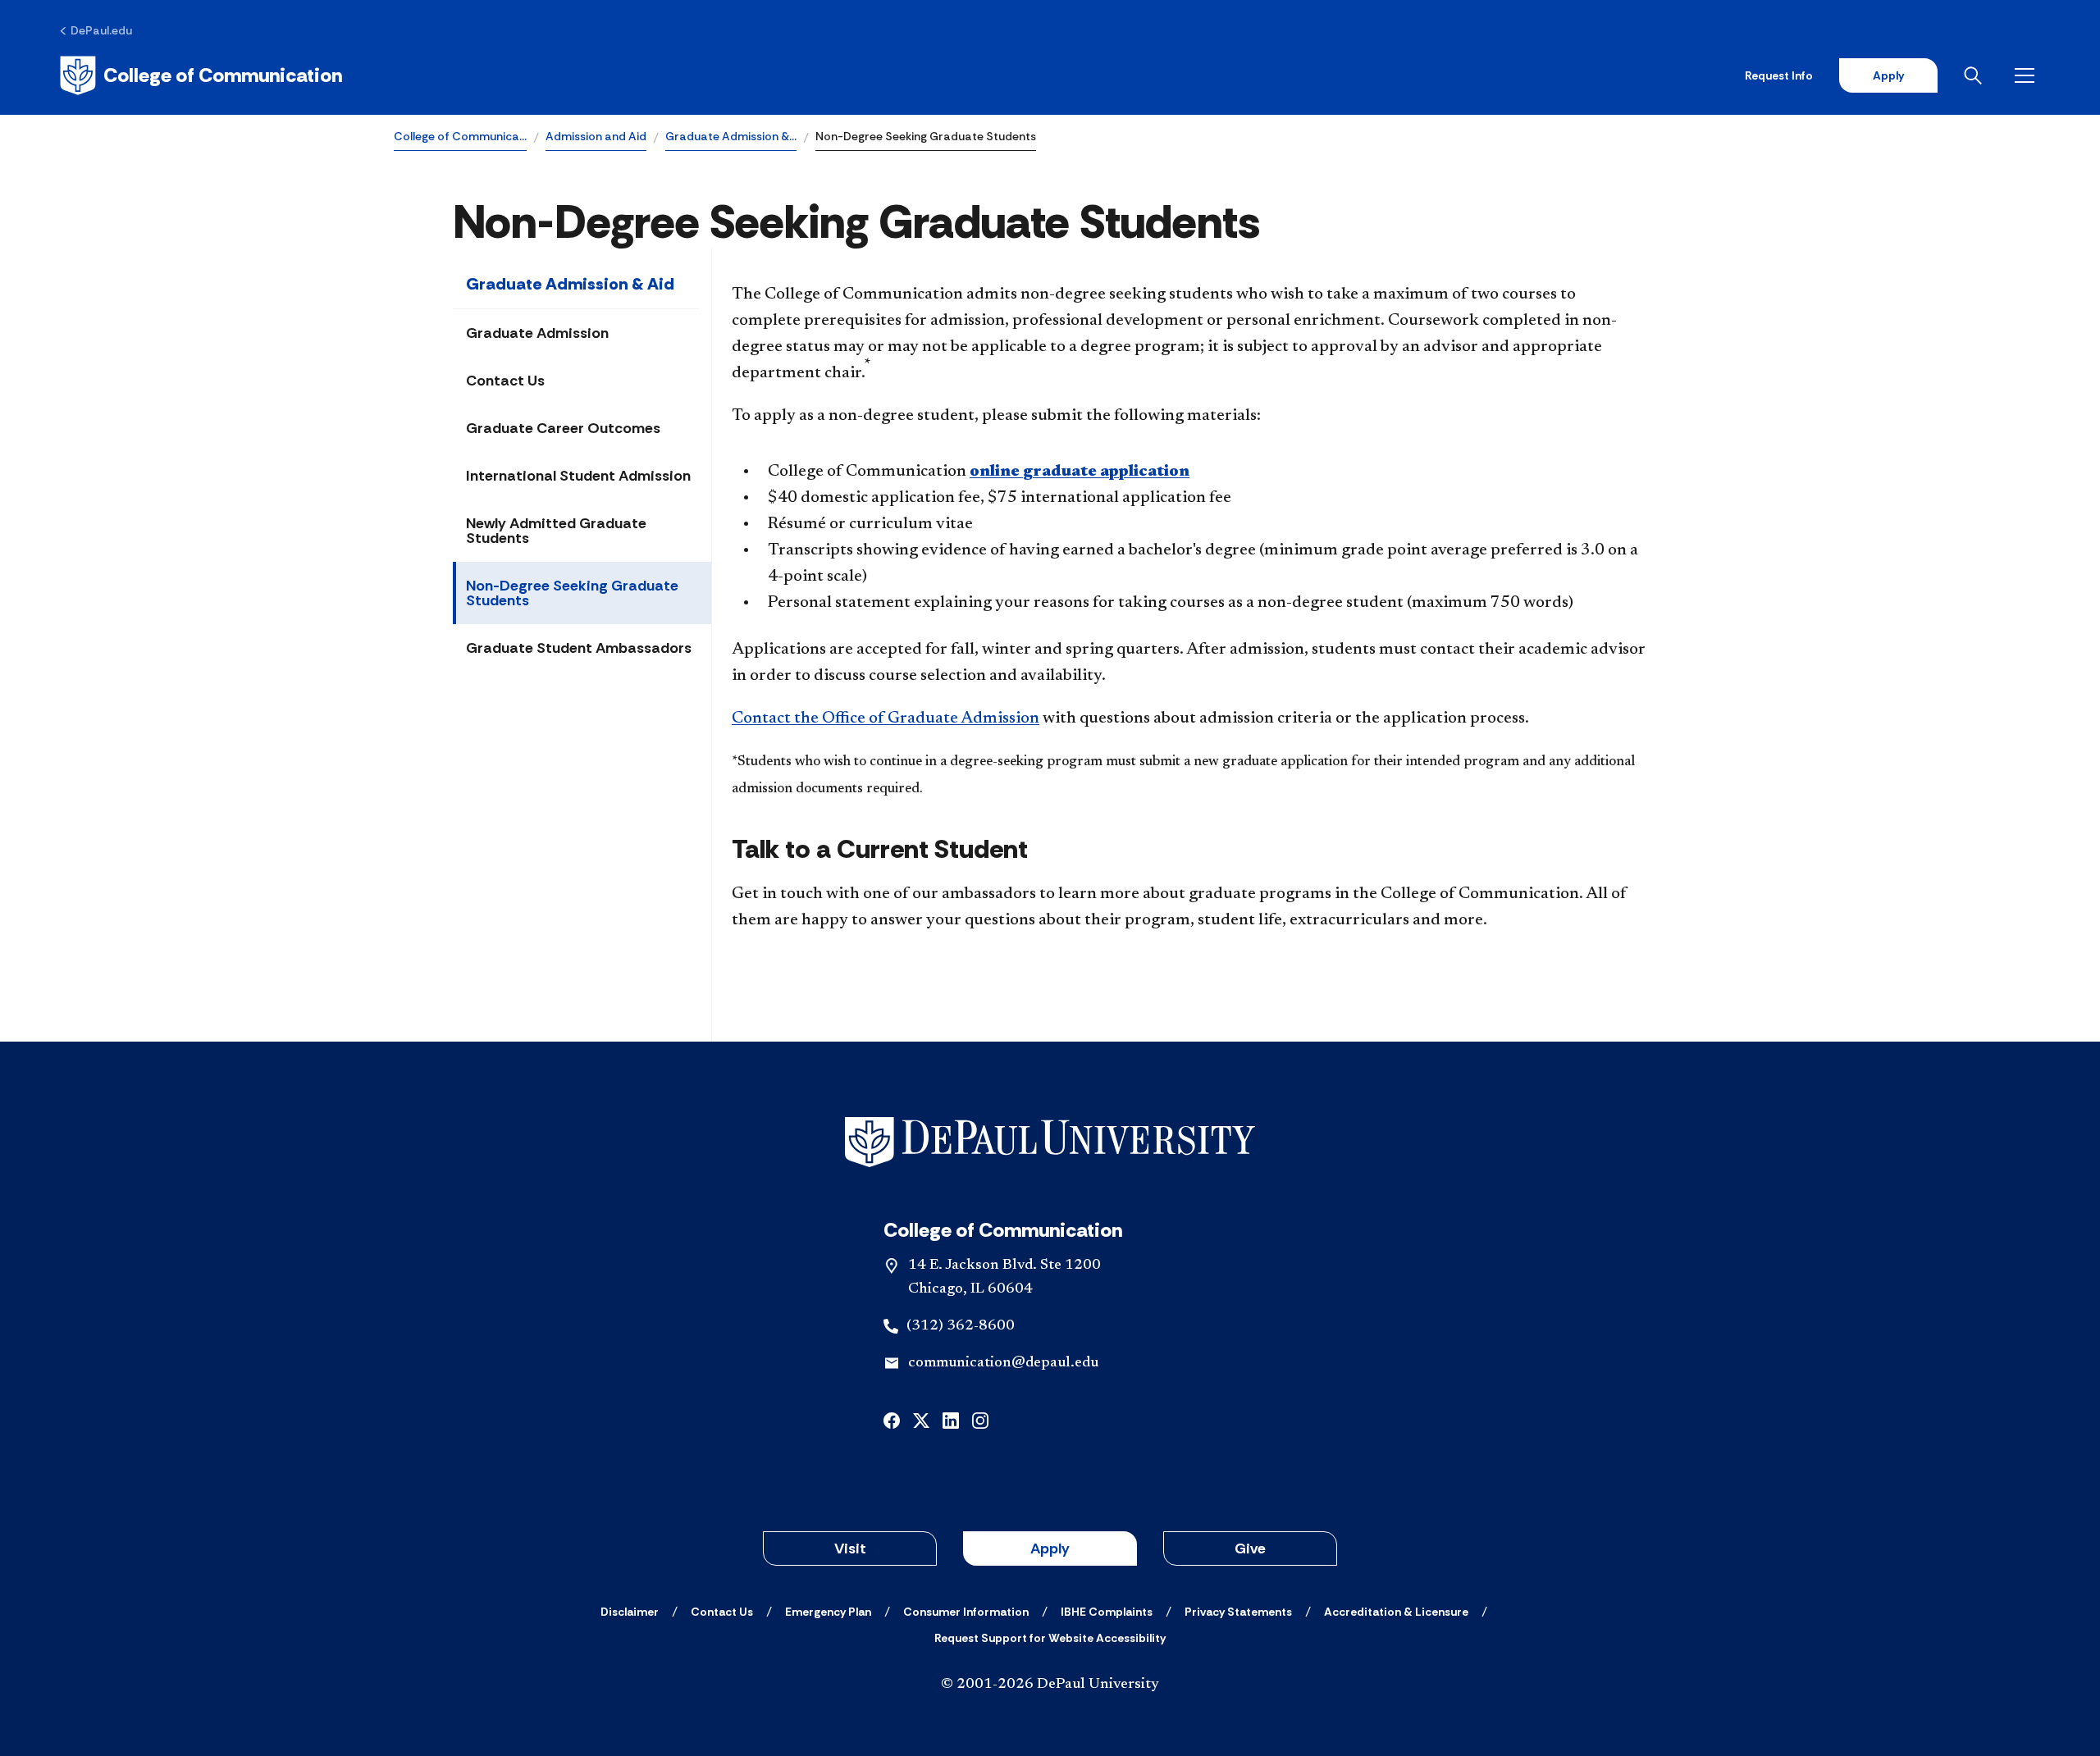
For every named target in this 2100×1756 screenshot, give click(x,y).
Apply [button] (1050, 1548)
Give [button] (1250, 1548)
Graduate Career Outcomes (563, 428)
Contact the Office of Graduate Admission (886, 718)
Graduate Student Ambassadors (579, 648)
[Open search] (1976, 75)
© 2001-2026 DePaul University (1050, 1685)
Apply (1888, 75)
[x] (921, 1419)
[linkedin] (951, 1419)
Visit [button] (850, 1548)
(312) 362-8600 (961, 1326)
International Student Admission (578, 476)
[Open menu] (2028, 75)
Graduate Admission (537, 333)
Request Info (1779, 75)
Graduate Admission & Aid (570, 284)
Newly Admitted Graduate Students (556, 531)
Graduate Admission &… (731, 136)
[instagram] (980, 1419)
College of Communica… (460, 136)
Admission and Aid (596, 136)
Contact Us (505, 381)
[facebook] (892, 1419)
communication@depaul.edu (1003, 1363)
